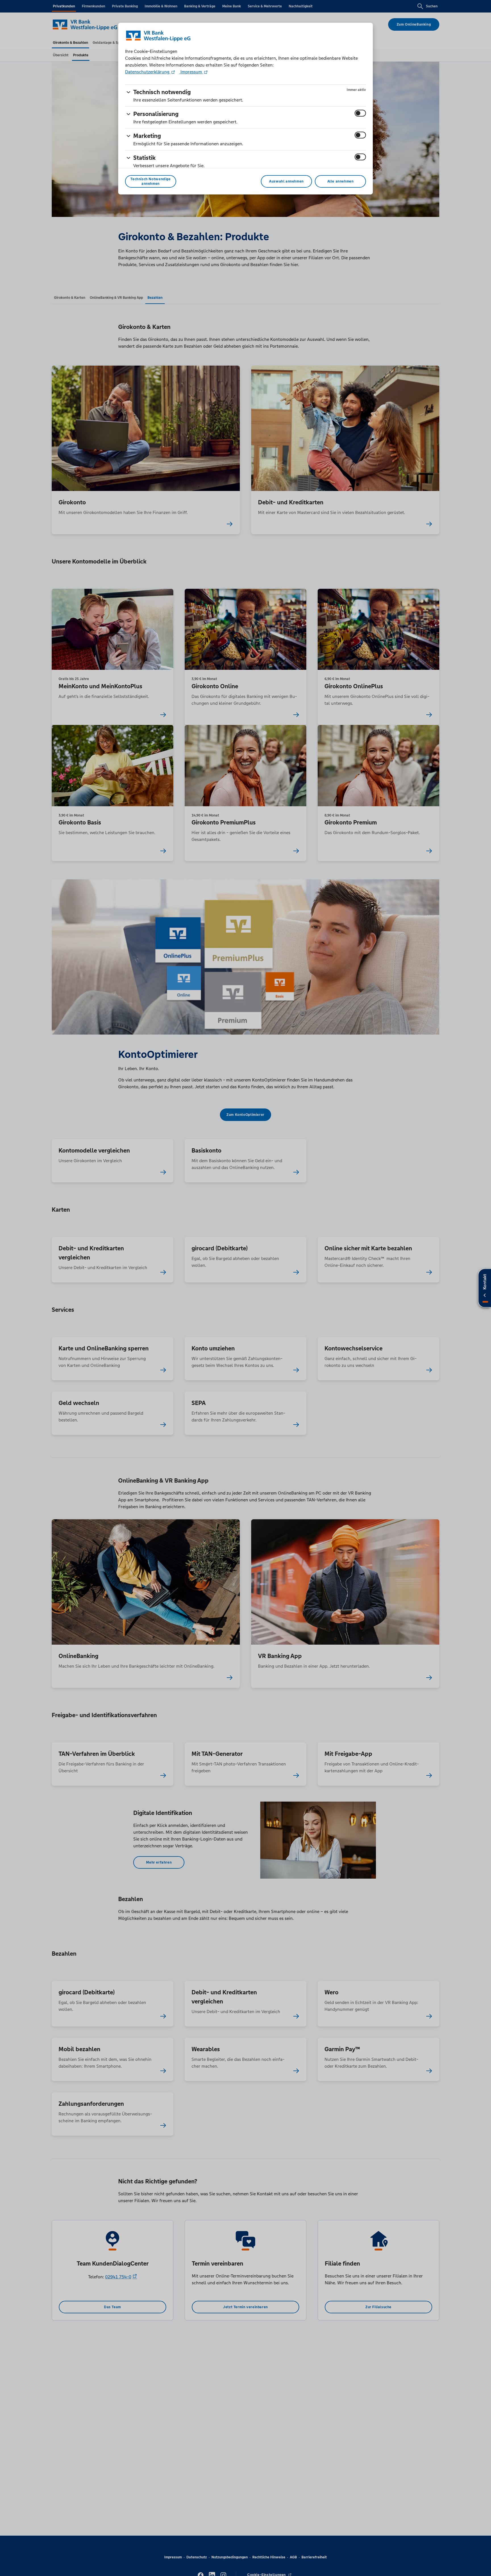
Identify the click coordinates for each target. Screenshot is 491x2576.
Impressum (191, 72)
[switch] (360, 113)
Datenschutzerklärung (148, 72)
